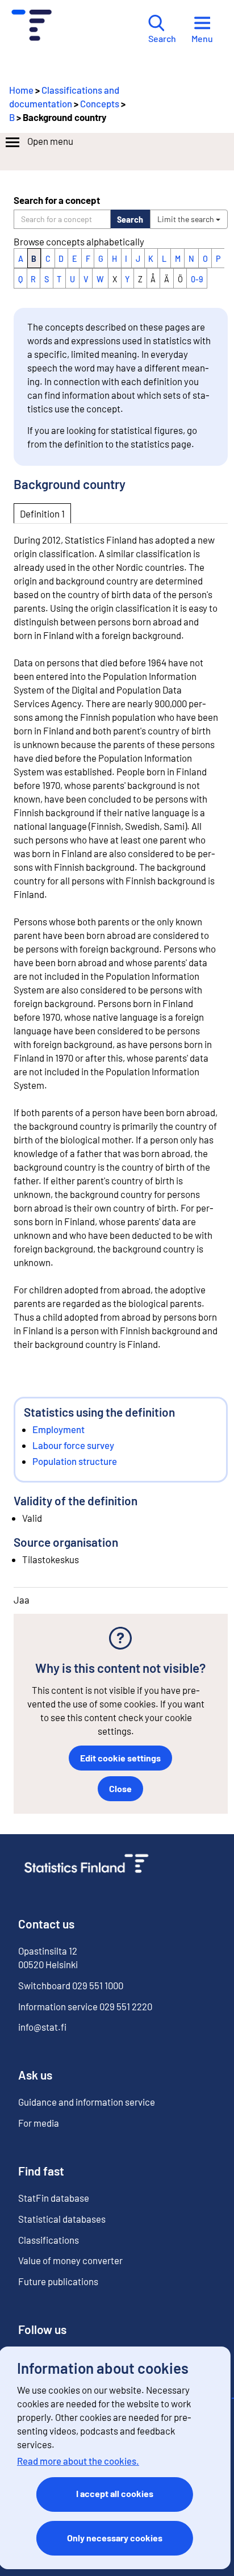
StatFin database (54, 2198)
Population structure (75, 1461)
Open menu (50, 141)
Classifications (49, 2240)
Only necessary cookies (115, 2538)
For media (39, 2123)
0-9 (197, 279)
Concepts (100, 103)
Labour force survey (73, 1445)
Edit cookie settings (120, 1758)
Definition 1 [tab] (42, 513)
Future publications (58, 2281)
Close (120, 1788)
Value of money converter (70, 2260)
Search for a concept (57, 200)
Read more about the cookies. (78, 2461)
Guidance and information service (87, 2102)
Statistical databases (62, 2219)
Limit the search (187, 219)
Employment (58, 1429)
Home (21, 90)
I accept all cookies (115, 2493)
